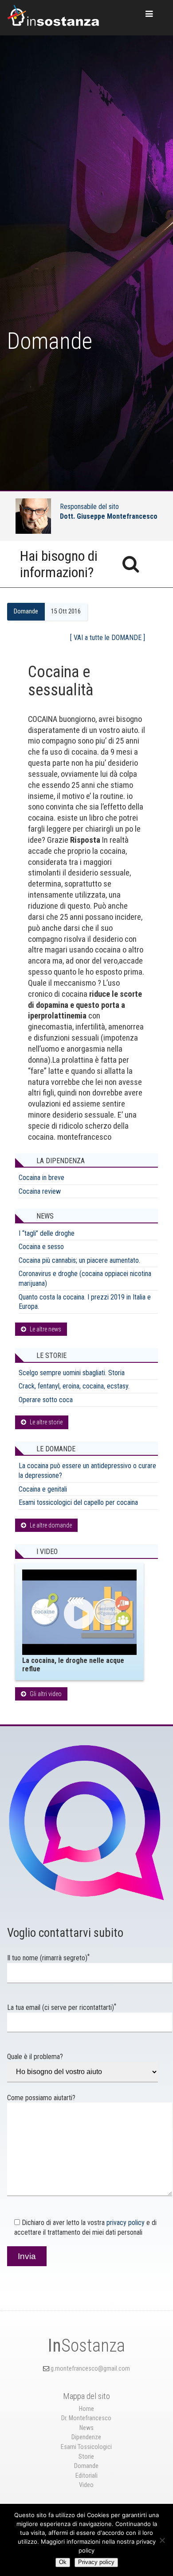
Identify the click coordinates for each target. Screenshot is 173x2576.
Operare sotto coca (46, 1400)
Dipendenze (86, 2437)
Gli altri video (46, 1694)
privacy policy (126, 2223)
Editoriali (86, 2476)
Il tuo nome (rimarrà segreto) (48, 1958)
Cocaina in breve (41, 1178)
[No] (162, 2540)
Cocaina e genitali (43, 1489)
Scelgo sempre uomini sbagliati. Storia (72, 1373)
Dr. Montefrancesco (86, 2418)
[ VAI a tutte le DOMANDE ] (108, 638)
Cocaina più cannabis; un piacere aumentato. (79, 1260)
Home (86, 2409)
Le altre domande (51, 1525)
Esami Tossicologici (86, 2447)
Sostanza (86, 2346)
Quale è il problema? (35, 2057)
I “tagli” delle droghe (47, 1233)
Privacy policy (96, 2562)
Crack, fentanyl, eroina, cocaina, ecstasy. (74, 1386)
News (86, 2428)
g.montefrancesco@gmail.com (90, 2369)
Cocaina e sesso (41, 1247)
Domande (26, 611)
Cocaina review (40, 1191)
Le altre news (45, 1329)
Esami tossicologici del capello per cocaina (78, 1502)
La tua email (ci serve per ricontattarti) (62, 2007)
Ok (63, 2562)
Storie (86, 2457)
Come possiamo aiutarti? (41, 2098)
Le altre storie (46, 1422)
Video (86, 2485)
